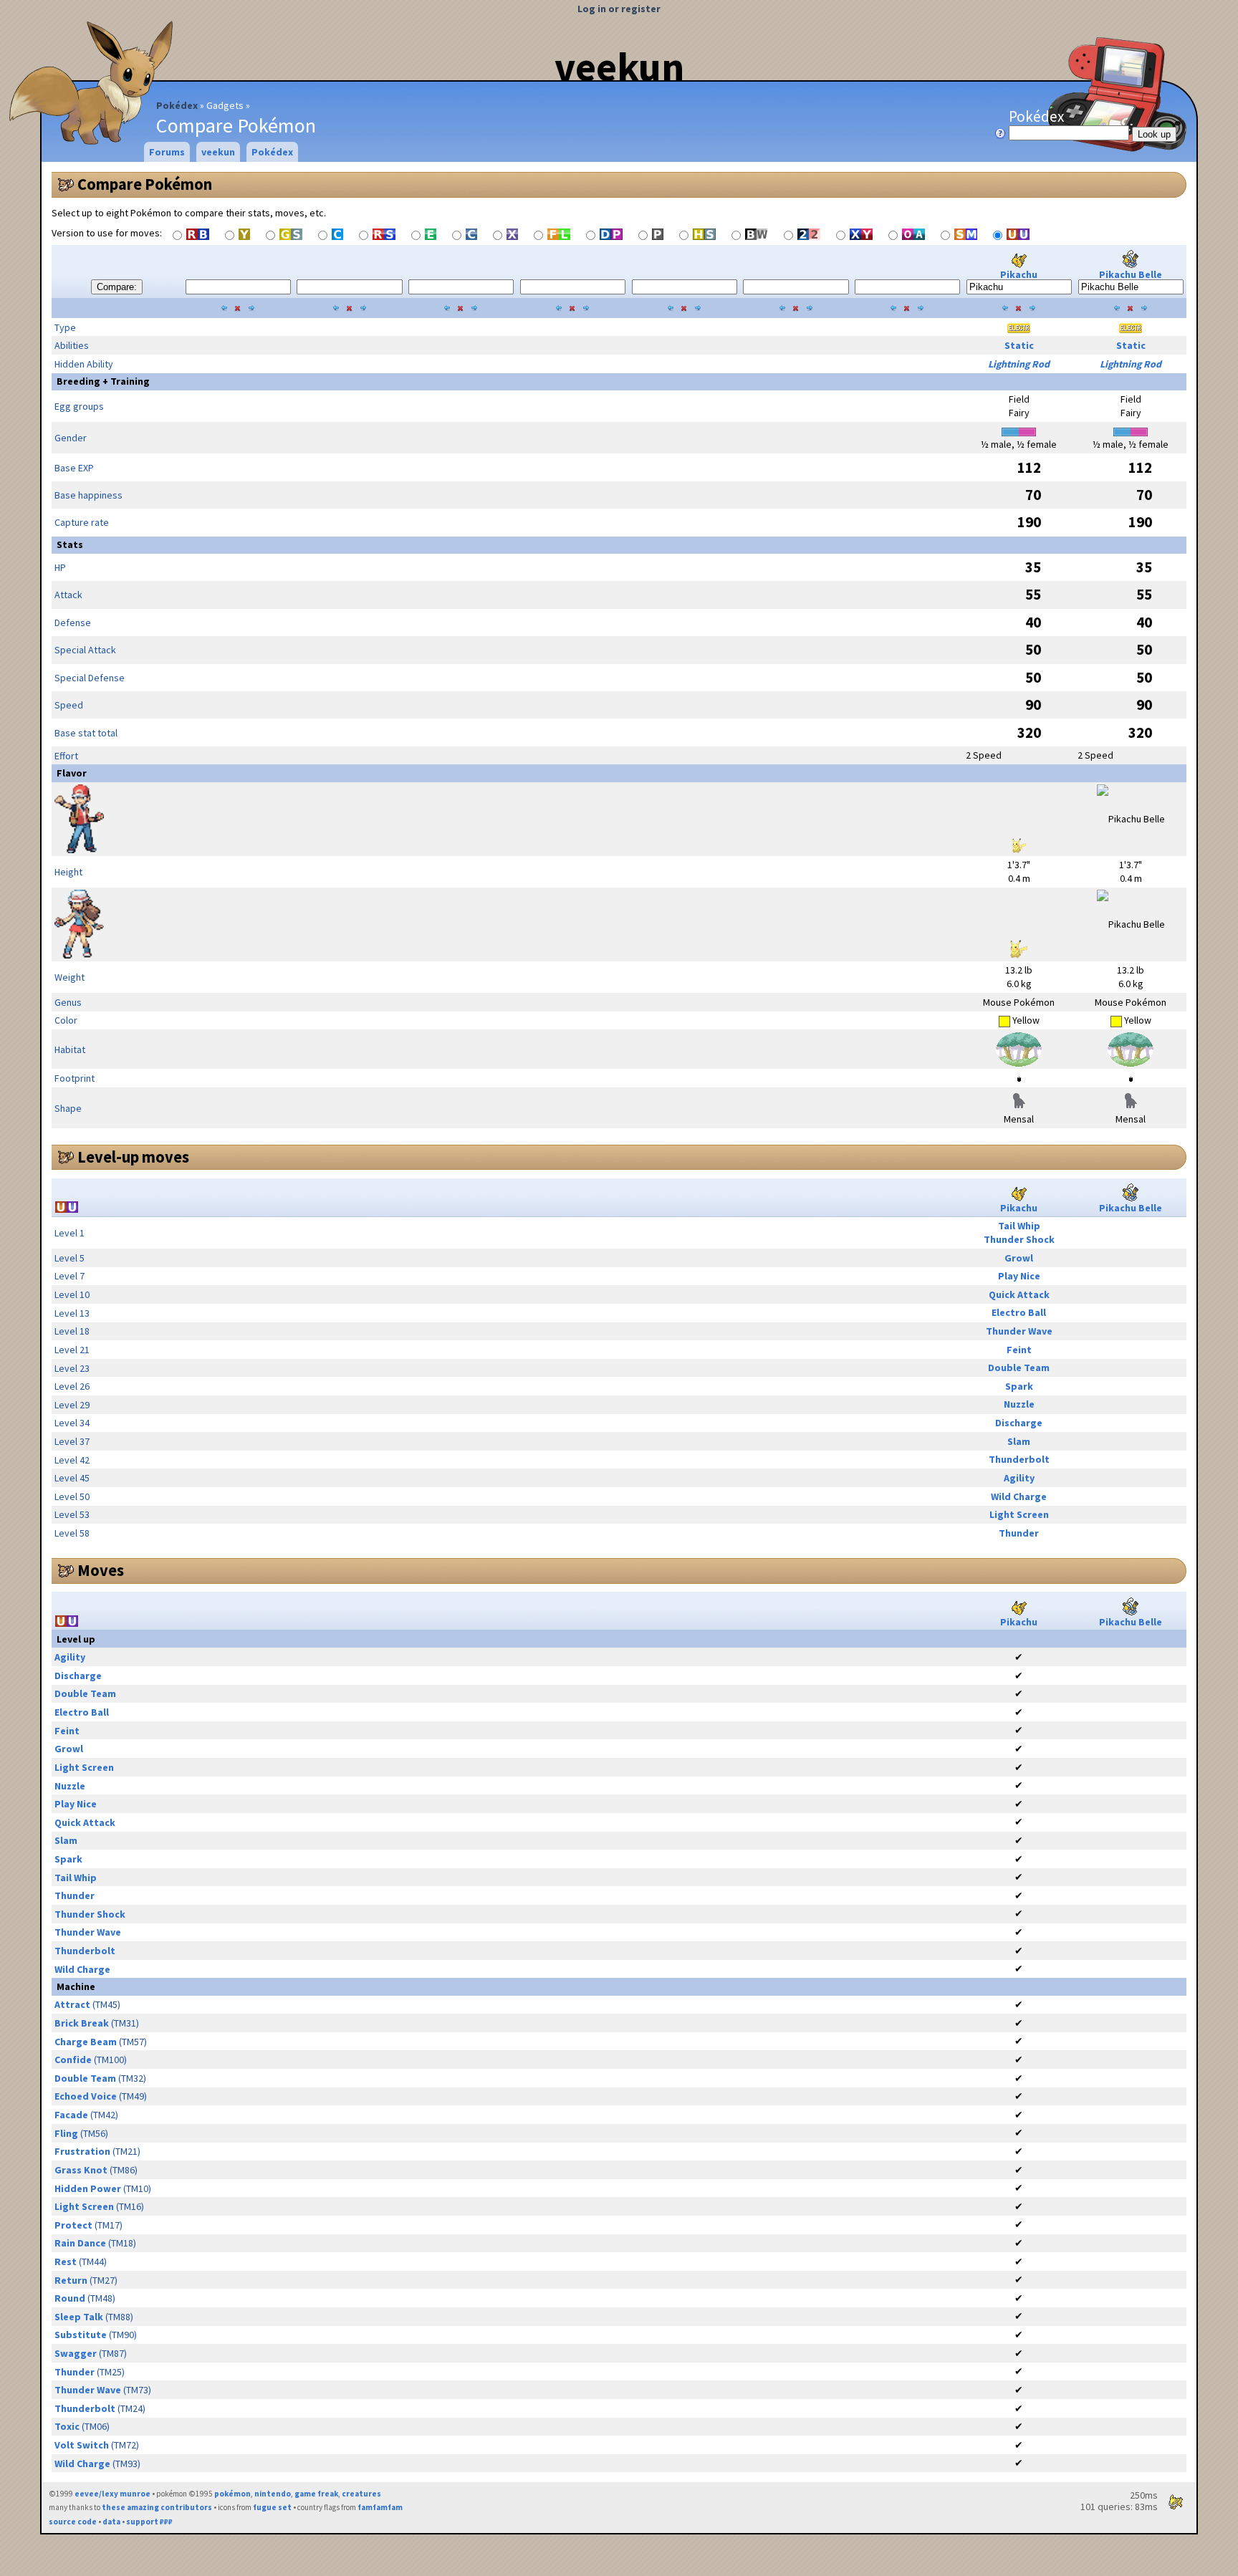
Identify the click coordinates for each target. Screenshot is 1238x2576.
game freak (316, 2494)
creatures (361, 2494)
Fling (66, 2133)
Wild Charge (1019, 1496)
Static (1019, 345)
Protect (73, 2225)
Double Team (1019, 1368)
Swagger (76, 2353)
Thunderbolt (1019, 1459)
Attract (72, 2004)
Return (71, 2280)
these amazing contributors (157, 2507)
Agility (1019, 1478)
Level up (76, 1639)
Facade (71, 2115)
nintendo (273, 2494)
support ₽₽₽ (149, 2522)
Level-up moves (133, 1157)
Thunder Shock (1019, 1239)
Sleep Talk (79, 2317)
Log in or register (619, 9)
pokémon (232, 2494)
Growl (1019, 1258)
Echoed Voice (86, 2096)
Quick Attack (1019, 1294)
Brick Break (82, 2023)
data (111, 2522)
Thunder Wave (1019, 1331)
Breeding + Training (103, 381)
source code (73, 2522)
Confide (73, 2060)
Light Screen (1019, 1514)
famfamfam (380, 2507)
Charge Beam (86, 2042)
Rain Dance (80, 2243)
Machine (76, 1986)
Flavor (72, 773)
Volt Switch (82, 2445)
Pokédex (177, 105)
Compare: (117, 287)
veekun (619, 67)
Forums (167, 152)
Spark (1019, 1386)
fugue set (272, 2507)
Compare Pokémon (145, 184)
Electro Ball (1019, 1312)
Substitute (81, 2335)
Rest (66, 2262)
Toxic (67, 2426)
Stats (70, 544)
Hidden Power (88, 2188)
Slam (1019, 1441)
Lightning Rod (1019, 364)
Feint (1019, 1350)
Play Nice (1019, 1276)
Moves (101, 1570)
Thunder (1019, 1533)
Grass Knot (81, 2170)
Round (70, 2298)
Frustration (82, 2151)
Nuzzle (1019, 1404)
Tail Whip (1019, 1226)
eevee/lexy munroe (112, 2494)
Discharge (1019, 1423)
